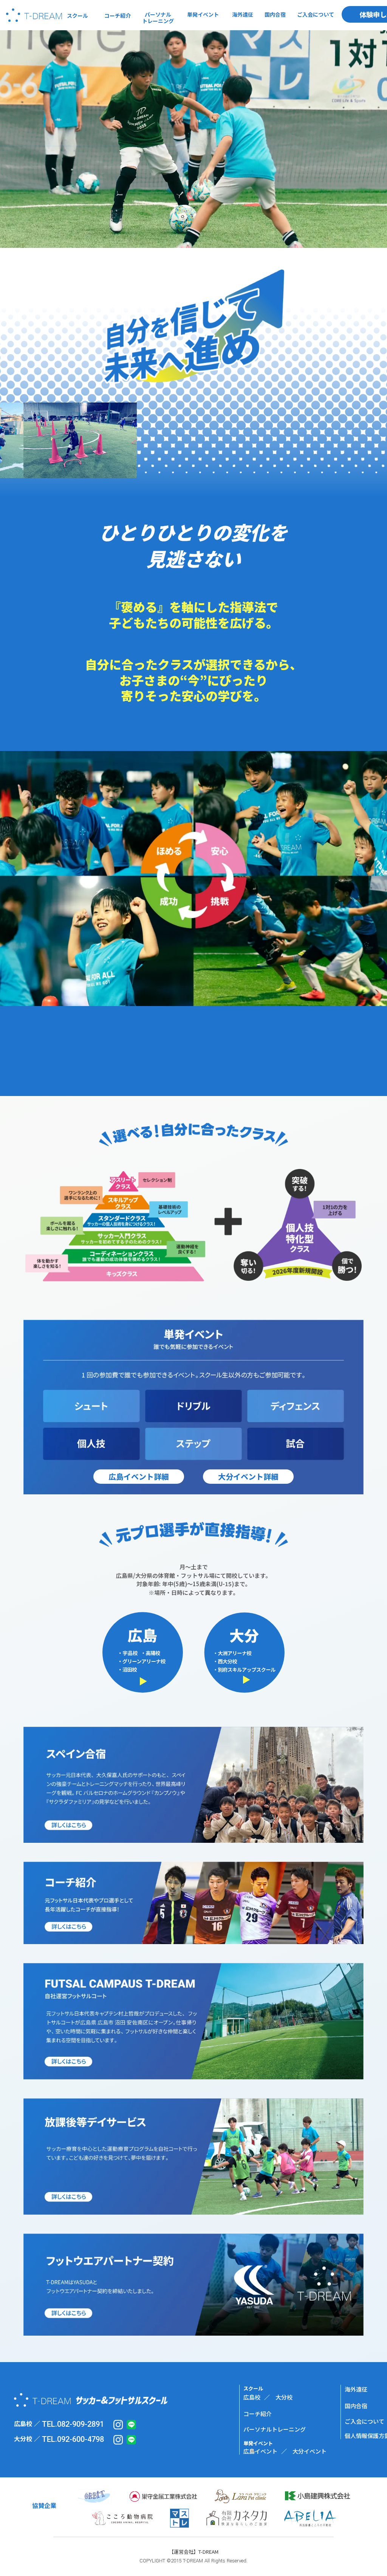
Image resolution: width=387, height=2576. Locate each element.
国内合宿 (356, 2406)
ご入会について (365, 2421)
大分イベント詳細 (248, 1476)
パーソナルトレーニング (275, 2429)
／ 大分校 (278, 2397)
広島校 (252, 2397)
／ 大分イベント (304, 2451)
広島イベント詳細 (139, 1476)
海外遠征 (356, 2389)
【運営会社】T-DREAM (194, 2552)
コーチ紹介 (258, 2414)
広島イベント (260, 2451)
